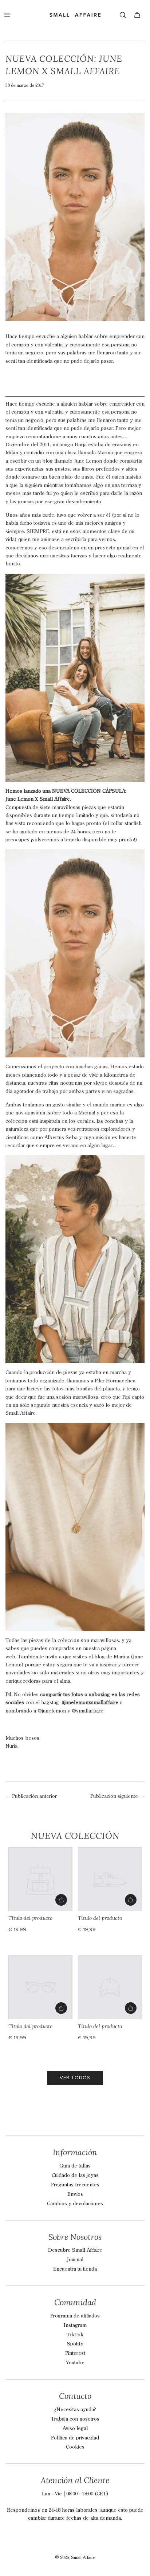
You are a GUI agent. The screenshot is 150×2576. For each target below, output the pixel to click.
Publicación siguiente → (117, 1796)
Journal (75, 2260)
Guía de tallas (75, 2166)
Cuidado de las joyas (75, 2175)
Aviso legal (75, 2429)
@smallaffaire (88, 1711)
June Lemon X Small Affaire (38, 799)
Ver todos (75, 2078)
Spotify (75, 2344)
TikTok (75, 2335)
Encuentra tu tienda (75, 2269)
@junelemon (52, 1711)
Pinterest (75, 2353)
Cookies (75, 2447)
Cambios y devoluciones (75, 2204)
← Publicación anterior (31, 1796)
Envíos (75, 2194)
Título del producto (30, 1918)
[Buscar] (123, 15)
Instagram (75, 2325)
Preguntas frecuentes (75, 2185)
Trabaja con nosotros (75, 2419)
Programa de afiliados (75, 2316)
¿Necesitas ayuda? (75, 2410)
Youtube (75, 2363)
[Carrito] (137, 15)
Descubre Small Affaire (75, 2250)
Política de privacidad (75, 2438)
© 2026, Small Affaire (75, 2558)
